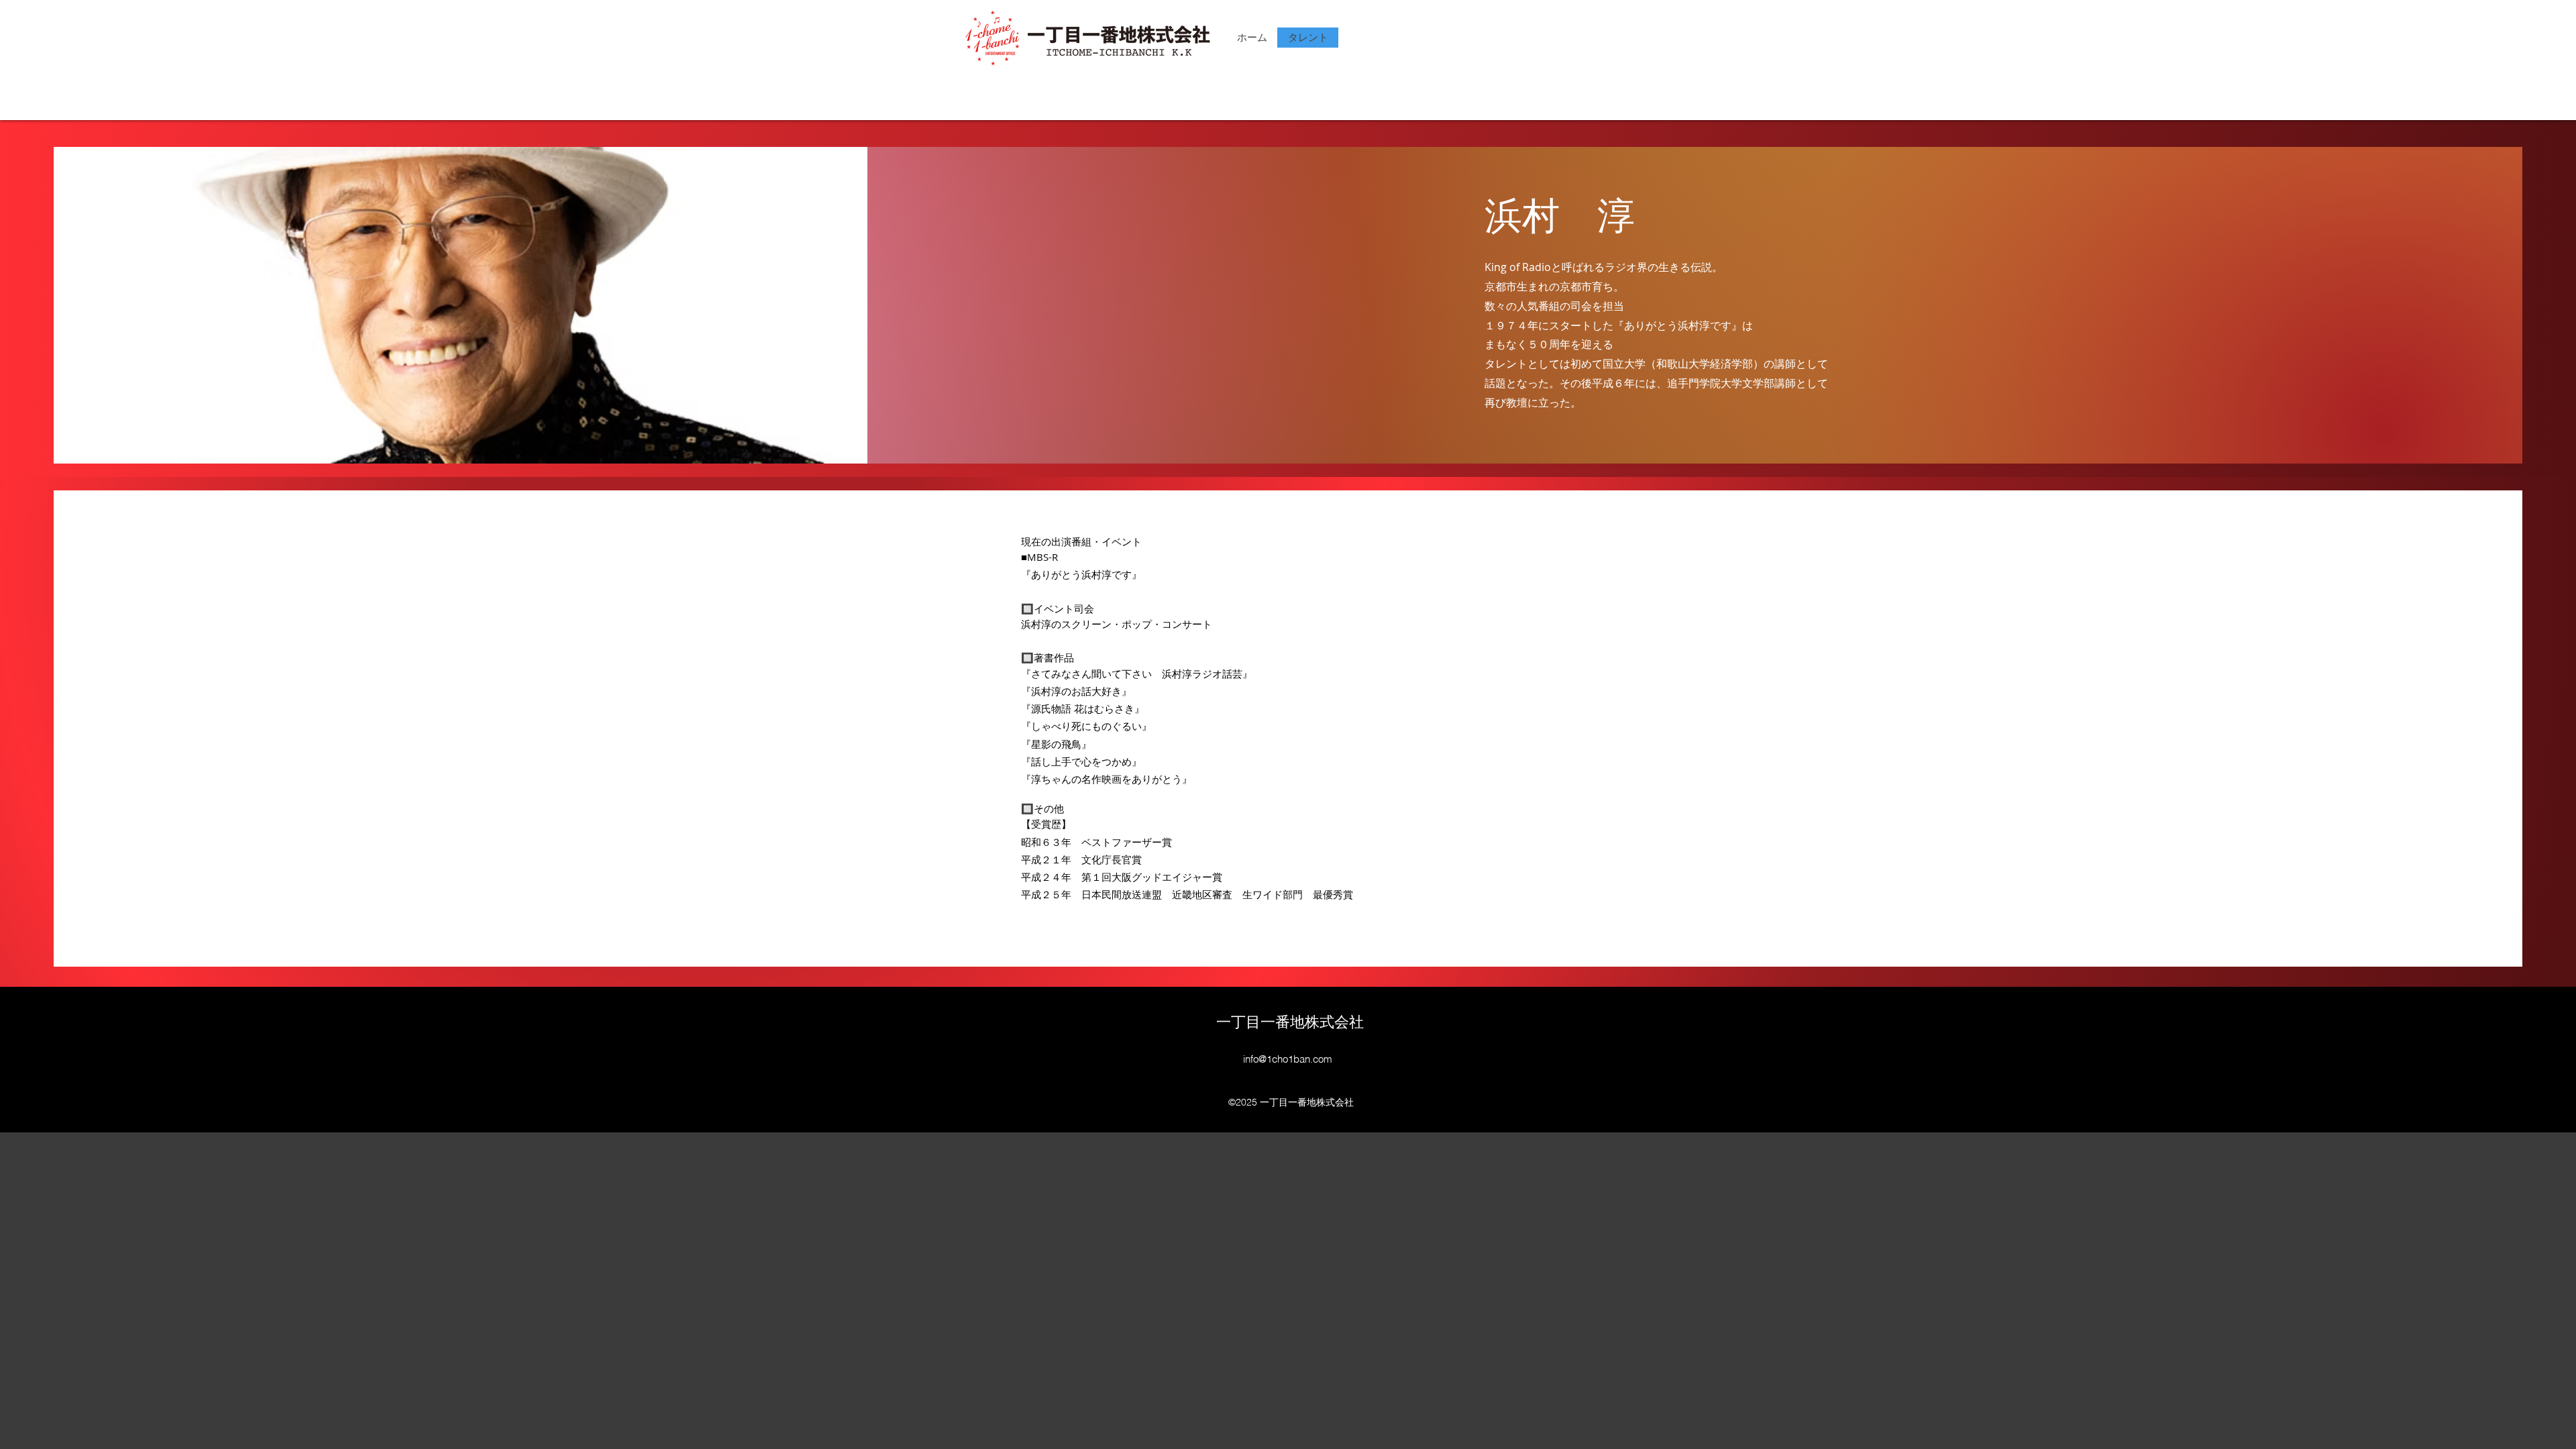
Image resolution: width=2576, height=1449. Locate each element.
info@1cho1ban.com (1288, 1059)
